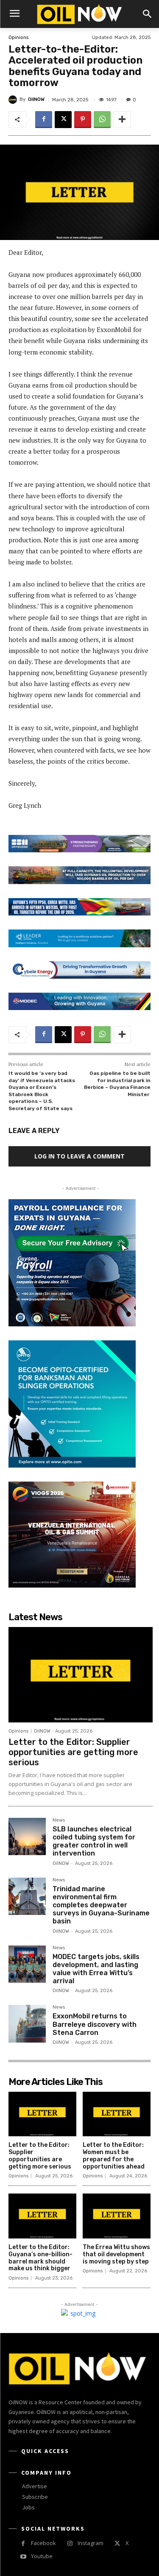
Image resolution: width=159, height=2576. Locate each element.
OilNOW (36, 99)
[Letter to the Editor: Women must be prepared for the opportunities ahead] (117, 2114)
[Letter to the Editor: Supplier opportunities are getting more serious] (81, 1675)
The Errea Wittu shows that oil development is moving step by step (116, 2254)
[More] (122, 120)
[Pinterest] (83, 120)
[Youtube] (23, 2557)
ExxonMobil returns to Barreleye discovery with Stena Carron (95, 2024)
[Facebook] (44, 120)
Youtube (42, 2556)
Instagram (91, 2543)
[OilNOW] (14, 100)
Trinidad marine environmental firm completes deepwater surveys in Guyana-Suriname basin (101, 1905)
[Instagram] (70, 2544)
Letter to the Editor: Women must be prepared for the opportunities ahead (114, 2156)
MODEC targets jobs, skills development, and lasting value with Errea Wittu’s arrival (96, 1969)
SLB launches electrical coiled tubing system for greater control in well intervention (94, 1841)
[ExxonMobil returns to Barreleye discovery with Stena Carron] (27, 2023)
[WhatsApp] (102, 120)
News (59, 1820)
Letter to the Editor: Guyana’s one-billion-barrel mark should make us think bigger (40, 2258)
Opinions (18, 38)
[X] (63, 120)
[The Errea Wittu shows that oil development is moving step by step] (117, 2216)
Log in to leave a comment (79, 1156)
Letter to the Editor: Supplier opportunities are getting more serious (73, 1752)
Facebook (43, 2543)
